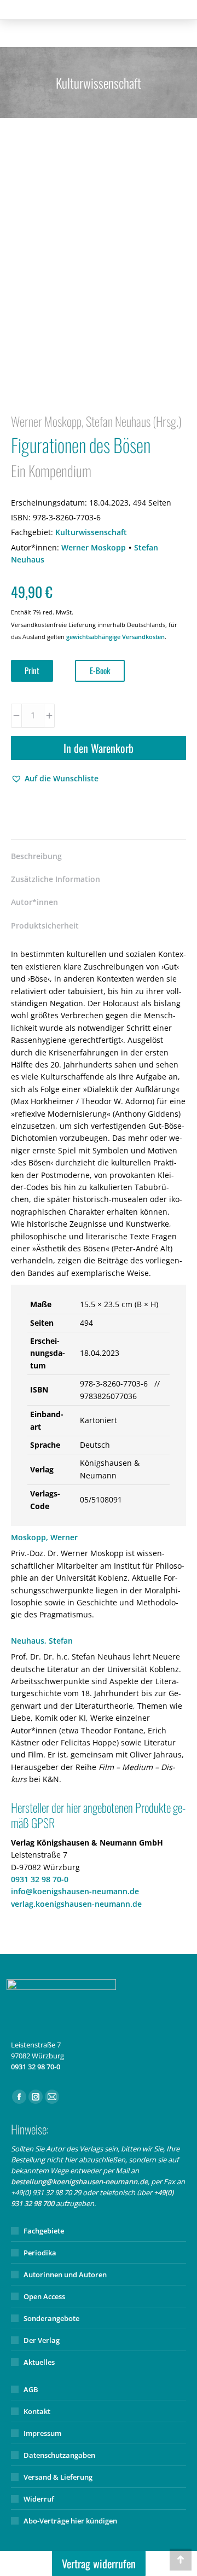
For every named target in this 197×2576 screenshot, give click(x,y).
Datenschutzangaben (59, 2455)
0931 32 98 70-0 (40, 1879)
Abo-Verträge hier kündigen (70, 2521)
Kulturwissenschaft (91, 532)
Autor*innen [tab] (34, 902)
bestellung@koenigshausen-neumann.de (79, 2182)
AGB (31, 2389)
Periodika (40, 2253)
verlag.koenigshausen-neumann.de (76, 1904)
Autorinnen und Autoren (65, 2275)
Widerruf (39, 2499)
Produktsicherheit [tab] (45, 926)
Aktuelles (39, 2362)
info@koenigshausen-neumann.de (75, 1891)
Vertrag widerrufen (99, 2563)
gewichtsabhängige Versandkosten (115, 637)
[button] (55, 779)
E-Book (100, 670)
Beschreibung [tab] (36, 856)
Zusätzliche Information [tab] (56, 879)
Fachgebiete (44, 2231)
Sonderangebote (51, 2318)
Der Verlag (42, 2340)
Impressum (42, 2433)
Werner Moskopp (94, 547)
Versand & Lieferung (58, 2477)
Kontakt (37, 2411)
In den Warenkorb (99, 748)
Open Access (44, 2296)
